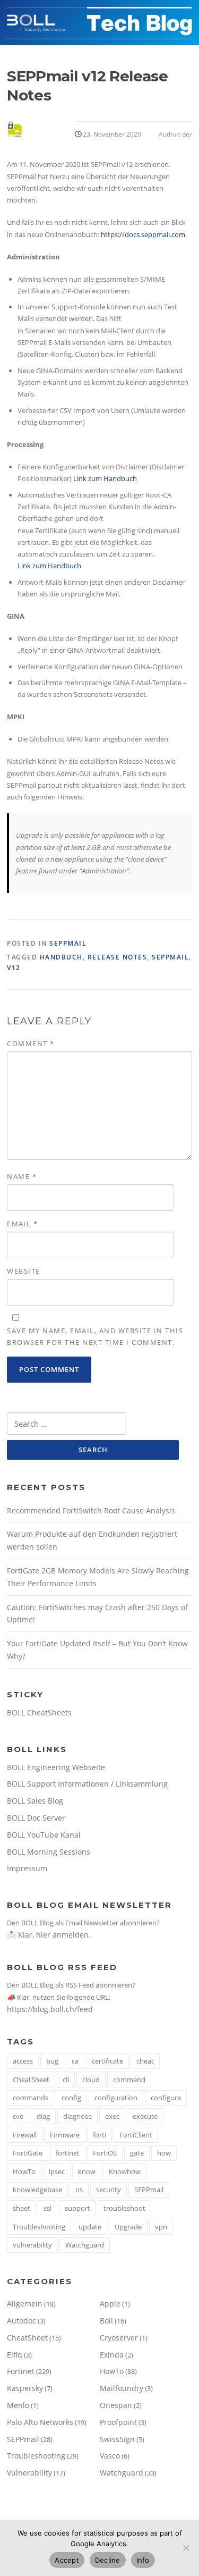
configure (166, 2098)
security (109, 2190)
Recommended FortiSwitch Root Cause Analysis (91, 1510)
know (87, 2171)
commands (31, 2098)
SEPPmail (68, 943)
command (129, 2080)
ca (75, 2061)
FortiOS (105, 2153)
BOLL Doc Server (36, 1818)
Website (24, 1271)
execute (145, 2116)
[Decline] (186, 2548)
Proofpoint (118, 2422)
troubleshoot (124, 2208)
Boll (106, 2321)
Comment (31, 1043)
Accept (67, 2560)
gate (137, 2153)
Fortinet (21, 2371)
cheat (145, 2061)
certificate (107, 2061)
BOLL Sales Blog (35, 1801)
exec (112, 2116)
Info (143, 2560)
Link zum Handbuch (105, 478)
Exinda (112, 2355)
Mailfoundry (122, 2388)
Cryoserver (119, 2338)
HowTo (24, 2171)
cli (66, 2080)
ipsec (57, 2171)
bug (52, 2061)
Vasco (110, 2456)
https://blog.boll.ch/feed (50, 2009)
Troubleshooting (39, 2227)
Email (23, 1224)
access (23, 2061)
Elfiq (15, 2355)
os (79, 2190)
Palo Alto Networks (40, 2422)
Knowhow (125, 2171)
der (187, 134)
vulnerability (32, 2245)
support (77, 2208)
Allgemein (25, 2304)
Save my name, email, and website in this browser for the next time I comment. (95, 1336)
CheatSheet (31, 2080)
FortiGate (28, 2153)
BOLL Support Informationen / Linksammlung (87, 1784)
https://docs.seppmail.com (143, 234)
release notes (118, 957)
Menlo (18, 2405)
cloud (91, 2080)
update (90, 2227)
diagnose (77, 2116)
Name (22, 1176)
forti (99, 2135)
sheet (21, 2208)
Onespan (116, 2405)
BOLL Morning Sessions (49, 1852)
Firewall (25, 2135)
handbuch (61, 957)
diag (43, 2116)
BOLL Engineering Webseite (56, 1767)
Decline (108, 2560)
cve (18, 2116)
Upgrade (128, 2227)
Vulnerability (29, 2473)
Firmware (65, 2135)
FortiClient (136, 2135)
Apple (110, 2304)
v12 (14, 968)
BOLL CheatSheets (39, 1712)
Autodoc (21, 2321)
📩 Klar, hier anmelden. (49, 1935)
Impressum (27, 1868)
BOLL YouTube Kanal (44, 1835)
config (71, 2098)
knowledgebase (37, 2190)
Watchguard (85, 2245)
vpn (161, 2227)
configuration (116, 2098)
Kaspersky (25, 2388)
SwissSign (117, 2439)
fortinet (68, 2153)
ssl (47, 2208)
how (164, 2153)
